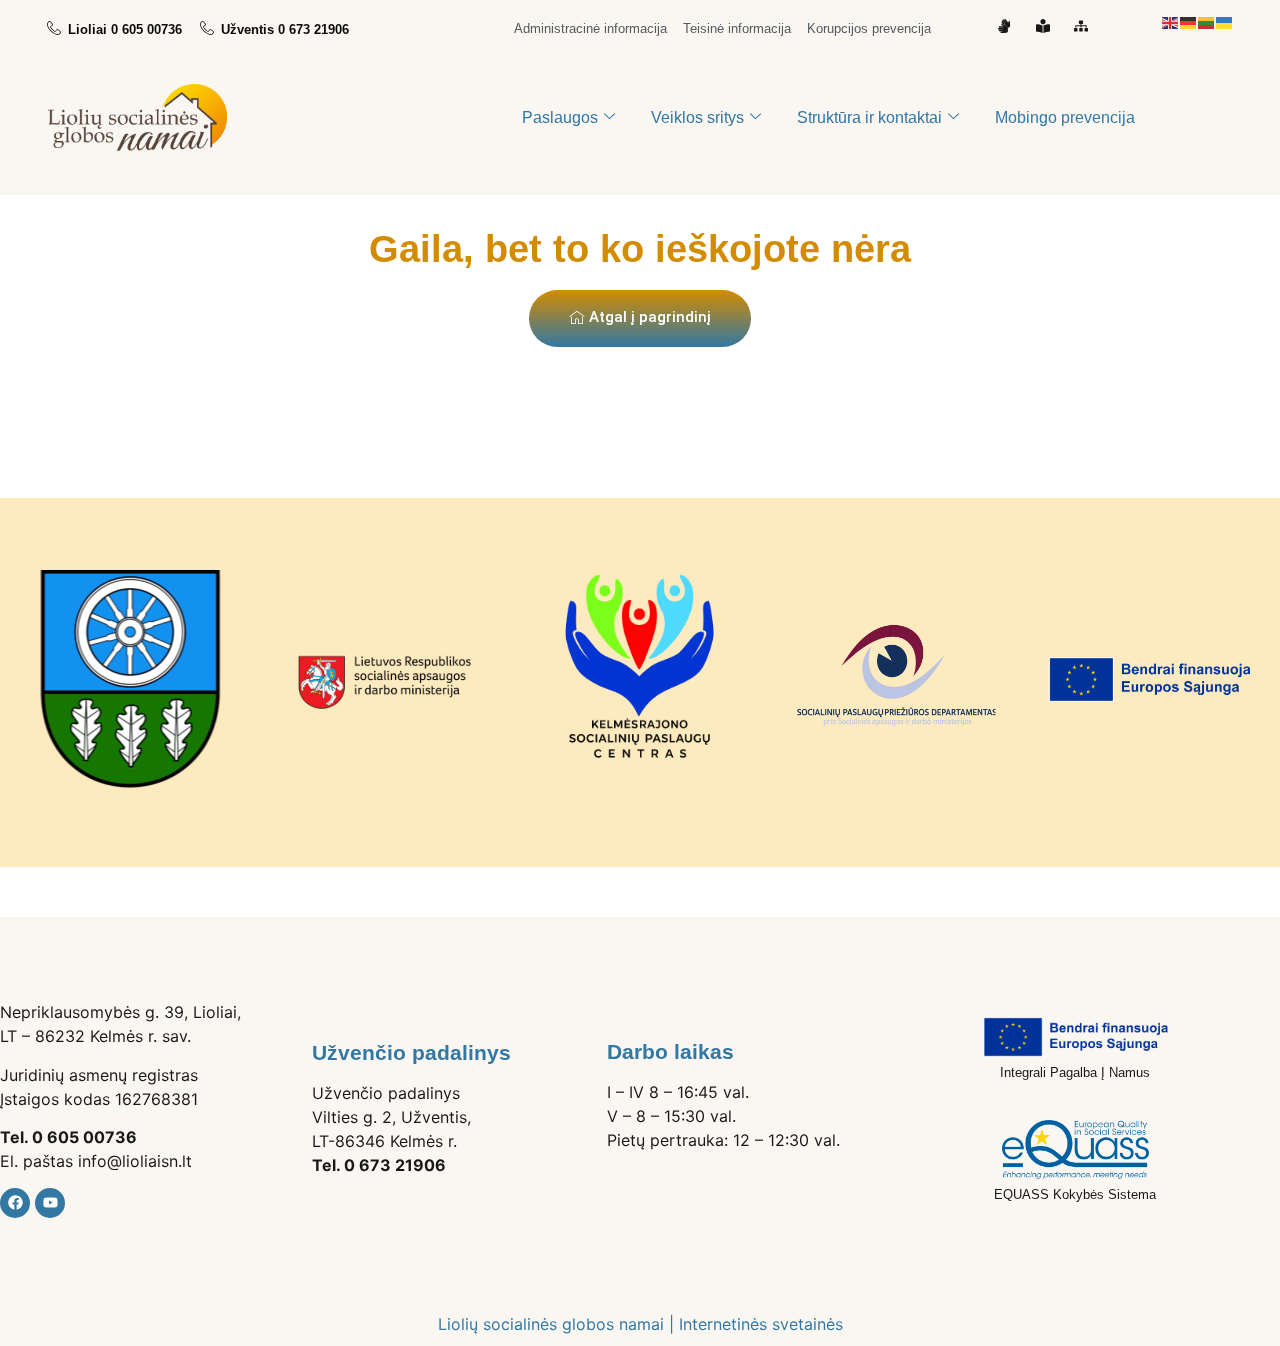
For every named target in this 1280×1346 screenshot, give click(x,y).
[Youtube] (50, 1203)
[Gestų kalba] (1008, 26)
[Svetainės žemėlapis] (1085, 26)
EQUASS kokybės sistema (1075, 1194)
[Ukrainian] (1225, 21)
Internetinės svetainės (761, 1324)
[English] (1171, 21)
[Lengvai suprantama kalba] (1047, 26)
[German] (1189, 21)
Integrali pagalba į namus (1075, 1072)
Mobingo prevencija (1065, 117)
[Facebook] (15, 1203)
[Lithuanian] (1207, 21)
